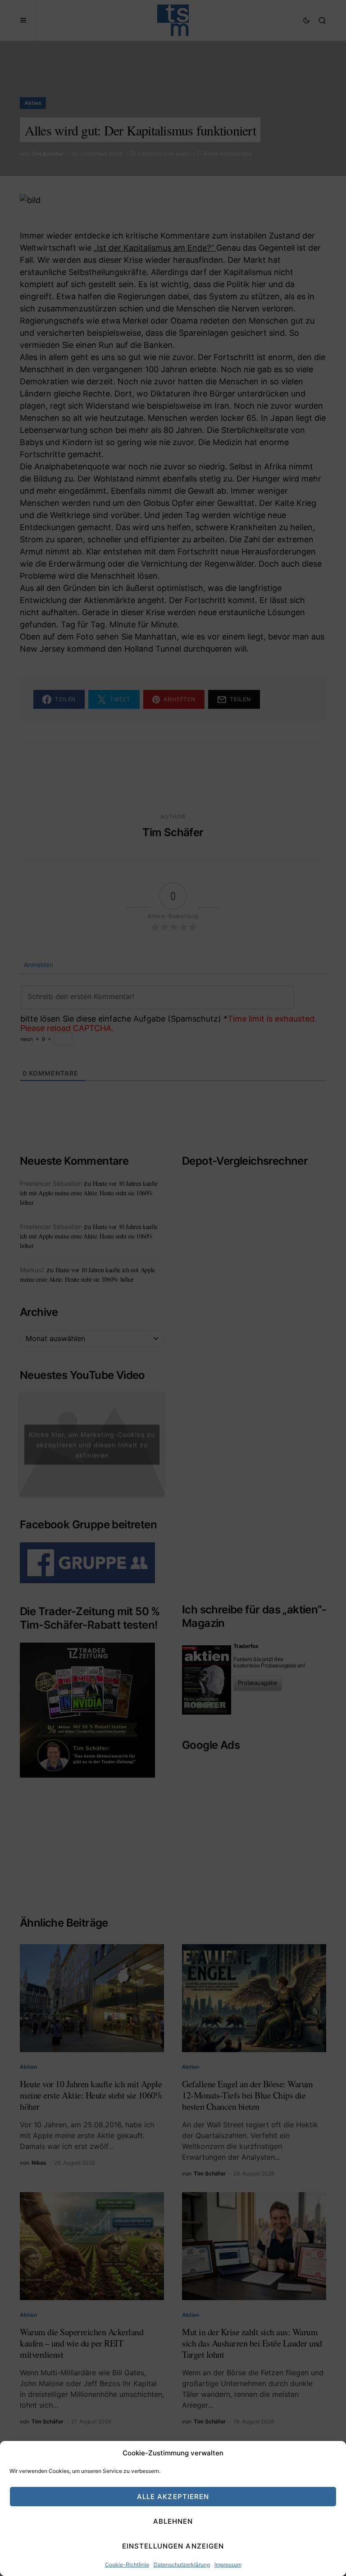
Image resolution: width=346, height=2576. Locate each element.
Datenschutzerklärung (182, 2565)
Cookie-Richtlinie (127, 2565)
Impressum (228, 2565)
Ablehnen (173, 2521)
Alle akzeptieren (173, 2497)
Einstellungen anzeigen (173, 2546)
